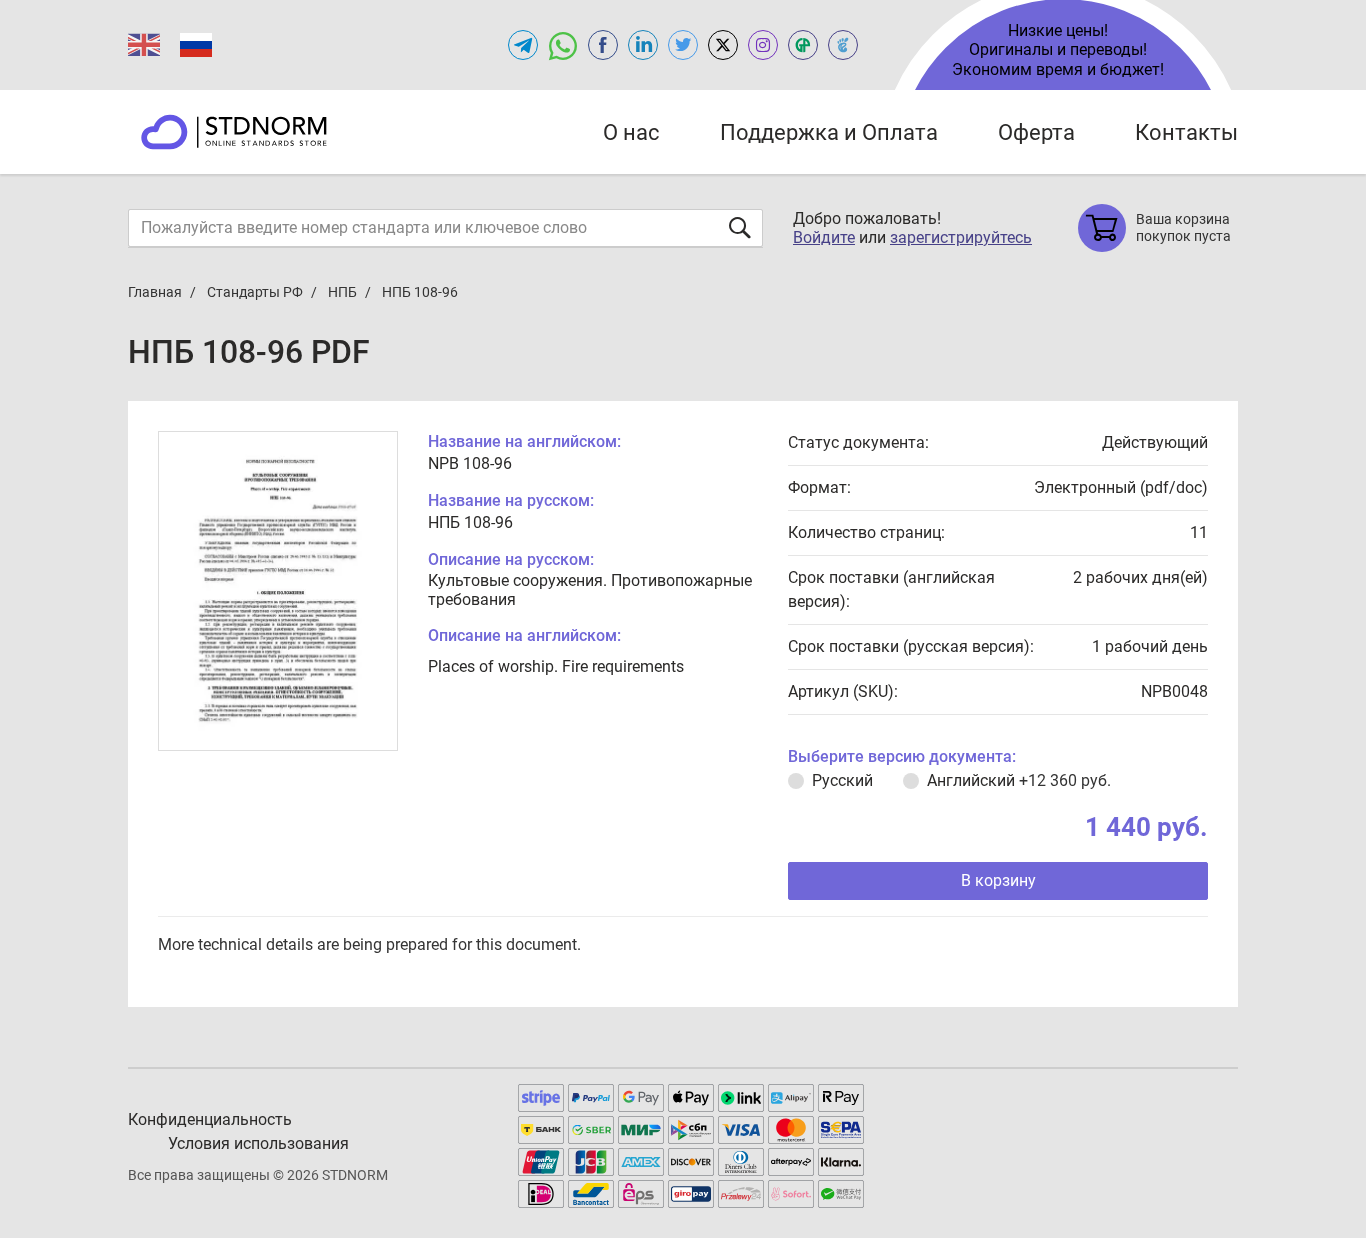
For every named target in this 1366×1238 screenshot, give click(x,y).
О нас (631, 132)
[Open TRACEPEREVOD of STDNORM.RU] (843, 45)
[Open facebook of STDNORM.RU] (603, 45)
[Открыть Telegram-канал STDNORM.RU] (523, 45)
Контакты (1186, 132)
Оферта (1036, 132)
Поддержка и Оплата (829, 132)
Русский (842, 780)
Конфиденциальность (210, 1119)
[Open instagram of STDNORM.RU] (763, 45)
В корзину (998, 880)
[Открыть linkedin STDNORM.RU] (643, 45)
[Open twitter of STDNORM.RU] (683, 45)
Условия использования (258, 1143)
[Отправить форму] (740, 227)
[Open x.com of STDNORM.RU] (723, 45)
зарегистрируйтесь (961, 237)
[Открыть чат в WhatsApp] (563, 45)
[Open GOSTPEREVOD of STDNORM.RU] (803, 45)
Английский (1019, 780)
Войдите (824, 237)
